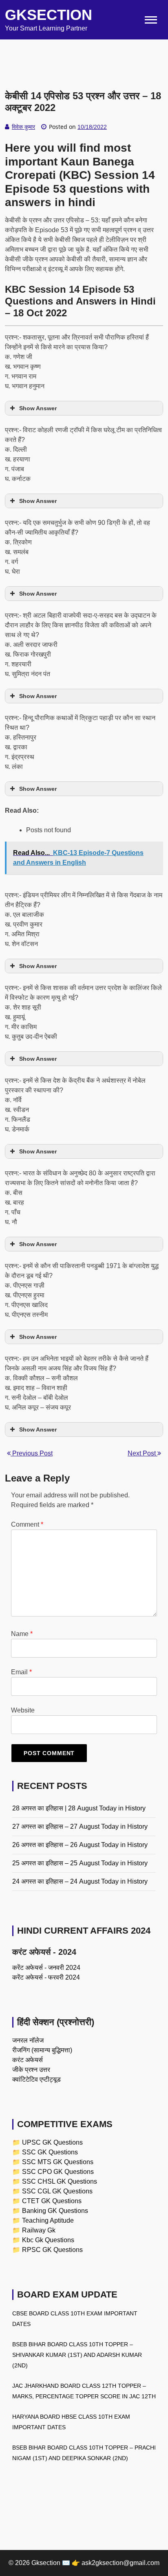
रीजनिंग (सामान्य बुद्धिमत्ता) (42, 2050)
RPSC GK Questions (52, 2250)
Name (22, 1634)
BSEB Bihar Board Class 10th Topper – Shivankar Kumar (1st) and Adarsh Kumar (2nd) (77, 2355)
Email (21, 1672)
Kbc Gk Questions (48, 2240)
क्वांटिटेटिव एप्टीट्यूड (36, 2079)
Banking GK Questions (55, 2211)
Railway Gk (39, 2230)
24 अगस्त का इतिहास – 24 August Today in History (80, 1881)
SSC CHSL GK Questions (60, 2181)
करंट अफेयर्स (28, 2060)
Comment (27, 1524)
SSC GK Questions (50, 2152)
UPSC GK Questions (52, 2142)
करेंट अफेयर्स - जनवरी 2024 (46, 1968)
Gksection (49, 15)
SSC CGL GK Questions (57, 2191)
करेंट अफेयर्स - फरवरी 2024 (46, 1977)
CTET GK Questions (52, 2201)
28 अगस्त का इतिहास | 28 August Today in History (79, 1808)
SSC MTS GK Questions (58, 2162)
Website (23, 1710)
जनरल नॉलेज (28, 2040)
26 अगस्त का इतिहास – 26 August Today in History (80, 1845)
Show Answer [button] (38, 408)
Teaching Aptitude (48, 2220)
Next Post (143, 1453)
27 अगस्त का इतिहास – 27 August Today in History (80, 1826)
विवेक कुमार (23, 127)
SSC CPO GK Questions (58, 2172)
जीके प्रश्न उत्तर (31, 2070)
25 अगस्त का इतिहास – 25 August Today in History (80, 1863)
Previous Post (32, 1453)
